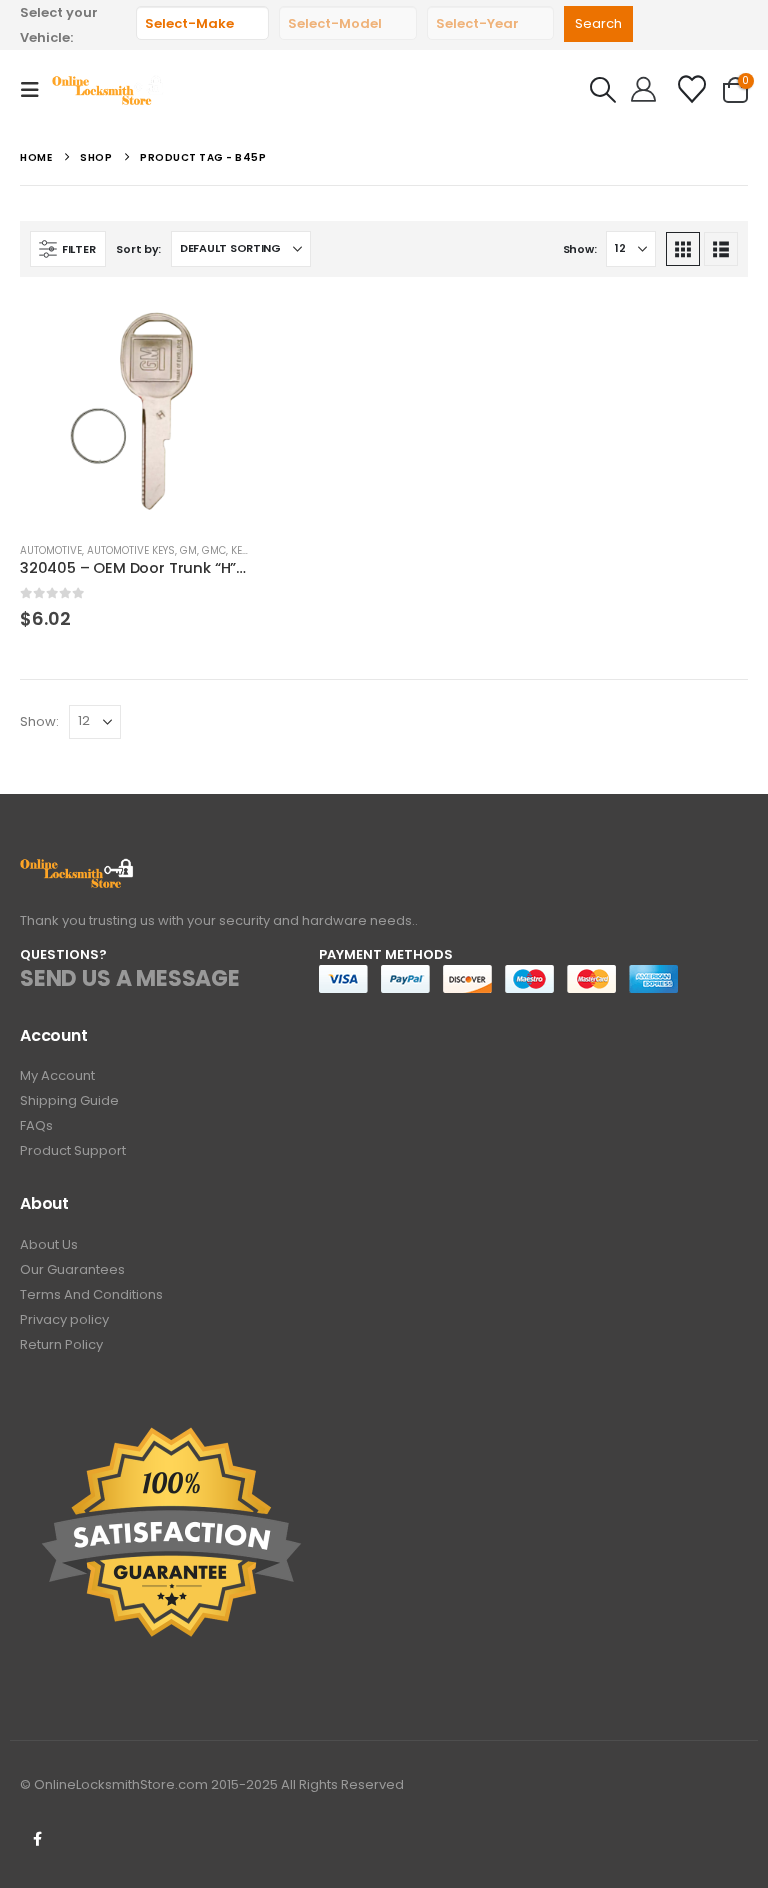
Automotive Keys (131, 550)
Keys (242, 550)
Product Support (73, 1150)
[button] (36, 90)
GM (188, 550)
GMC (214, 550)
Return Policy (61, 1344)
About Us (49, 1244)
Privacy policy (64, 1319)
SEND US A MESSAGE (130, 978)
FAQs (36, 1125)
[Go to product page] (134, 411)
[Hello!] (643, 90)
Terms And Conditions (91, 1294)
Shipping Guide (69, 1100)
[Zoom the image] (77, 869)
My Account (57, 1075)
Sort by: (138, 249)
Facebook (37, 1839)
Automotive (51, 550)
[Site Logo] (108, 90)
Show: (580, 249)
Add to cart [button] (216, 330)
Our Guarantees (72, 1269)
